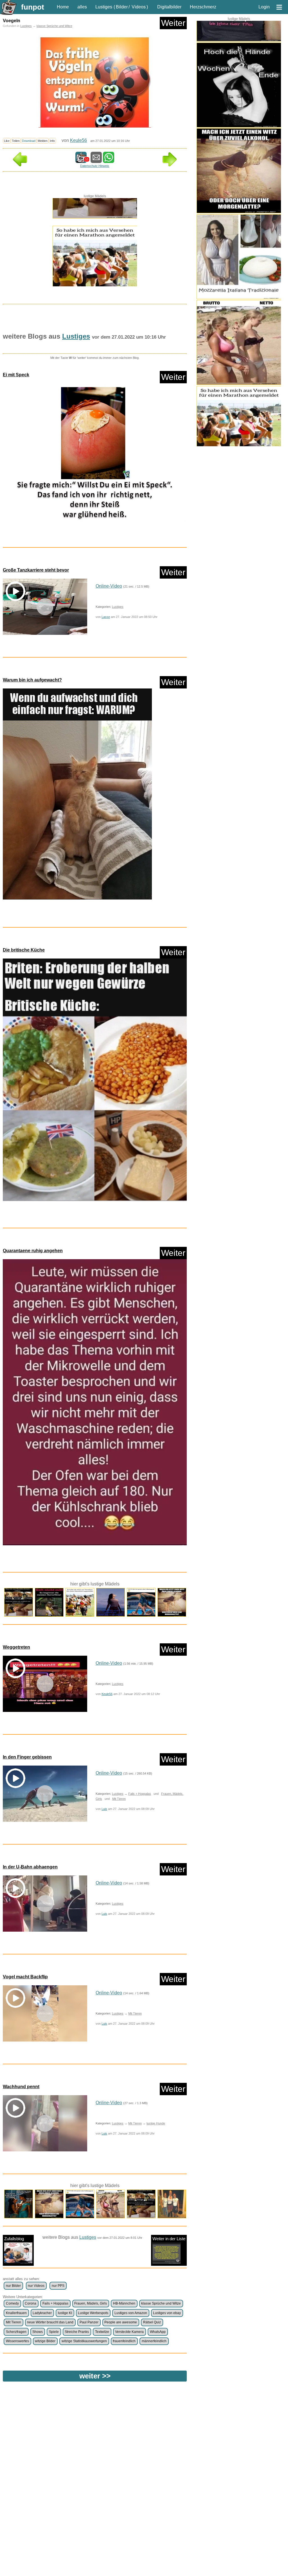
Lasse (106, 617)
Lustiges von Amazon (131, 2313)
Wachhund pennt (21, 2087)
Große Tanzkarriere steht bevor (36, 570)
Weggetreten (16, 1647)
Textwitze (102, 2332)
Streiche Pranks (77, 2332)
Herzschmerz (203, 7)
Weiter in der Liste (169, 2239)
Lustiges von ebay (167, 2313)
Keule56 (78, 140)
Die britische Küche (24, 950)
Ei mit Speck (16, 375)
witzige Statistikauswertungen (84, 2341)
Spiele (54, 2332)
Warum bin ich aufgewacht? (32, 680)
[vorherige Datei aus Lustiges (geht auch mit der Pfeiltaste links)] (20, 165)
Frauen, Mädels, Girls (91, 2303)
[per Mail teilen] (96, 160)
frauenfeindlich (124, 2341)
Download (29, 141)
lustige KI (65, 2313)
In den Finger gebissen (27, 1757)
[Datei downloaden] (95, 454)
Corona (31, 2303)
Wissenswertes (17, 2341)
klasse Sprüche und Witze (54, 26)
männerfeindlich (154, 2341)
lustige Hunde (156, 2123)
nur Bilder (13, 2286)
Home (63, 7)
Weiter (173, 23)
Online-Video (109, 586)
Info (52, 141)
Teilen (16, 141)
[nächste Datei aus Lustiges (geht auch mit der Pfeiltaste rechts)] (170, 165)
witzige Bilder (45, 2341)
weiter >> (95, 2376)
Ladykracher (42, 2313)
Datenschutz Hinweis (95, 166)
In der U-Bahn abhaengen (30, 1867)
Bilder (122, 7)
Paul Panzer (89, 2322)
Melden (43, 141)
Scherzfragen (16, 2332)
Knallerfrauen (16, 2313)
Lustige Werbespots (93, 2313)
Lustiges (104, 7)
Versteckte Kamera (129, 2332)
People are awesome (121, 2322)
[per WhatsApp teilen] (109, 160)
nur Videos (36, 2286)
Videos (139, 7)
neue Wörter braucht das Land (50, 2322)
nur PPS (58, 2286)
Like (7, 141)
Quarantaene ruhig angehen (33, 1251)
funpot (33, 7)
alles (82, 7)
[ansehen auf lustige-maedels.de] (239, 66)
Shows (38, 2332)
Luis (104, 1809)
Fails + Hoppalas (140, 1794)
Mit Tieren (119, 1799)
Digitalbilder (169, 7)
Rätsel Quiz (152, 2322)
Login (264, 7)
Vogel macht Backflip (25, 1977)
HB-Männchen (124, 2303)
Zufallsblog (14, 2239)
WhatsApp (158, 2332)
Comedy (12, 2303)
